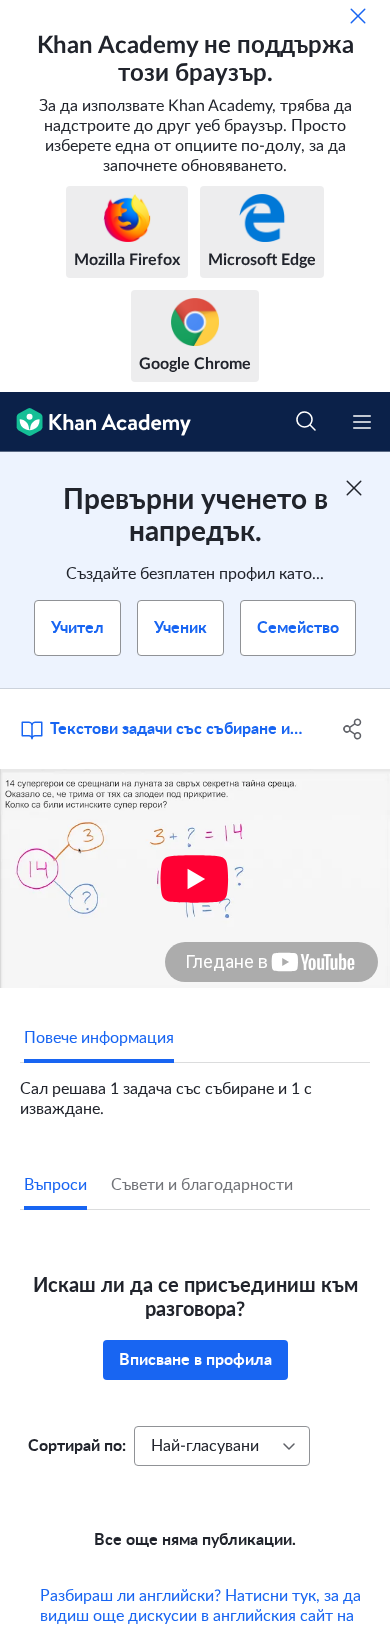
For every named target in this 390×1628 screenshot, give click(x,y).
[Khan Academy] (95, 422)
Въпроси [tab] (55, 1185)
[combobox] (222, 1446)
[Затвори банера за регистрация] (354, 488)
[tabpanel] (195, 1091)
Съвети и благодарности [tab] (202, 1185)
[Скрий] (358, 16)
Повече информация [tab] (99, 1038)
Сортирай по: (77, 1446)
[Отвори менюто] (362, 422)
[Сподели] (352, 729)
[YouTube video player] (195, 878)
